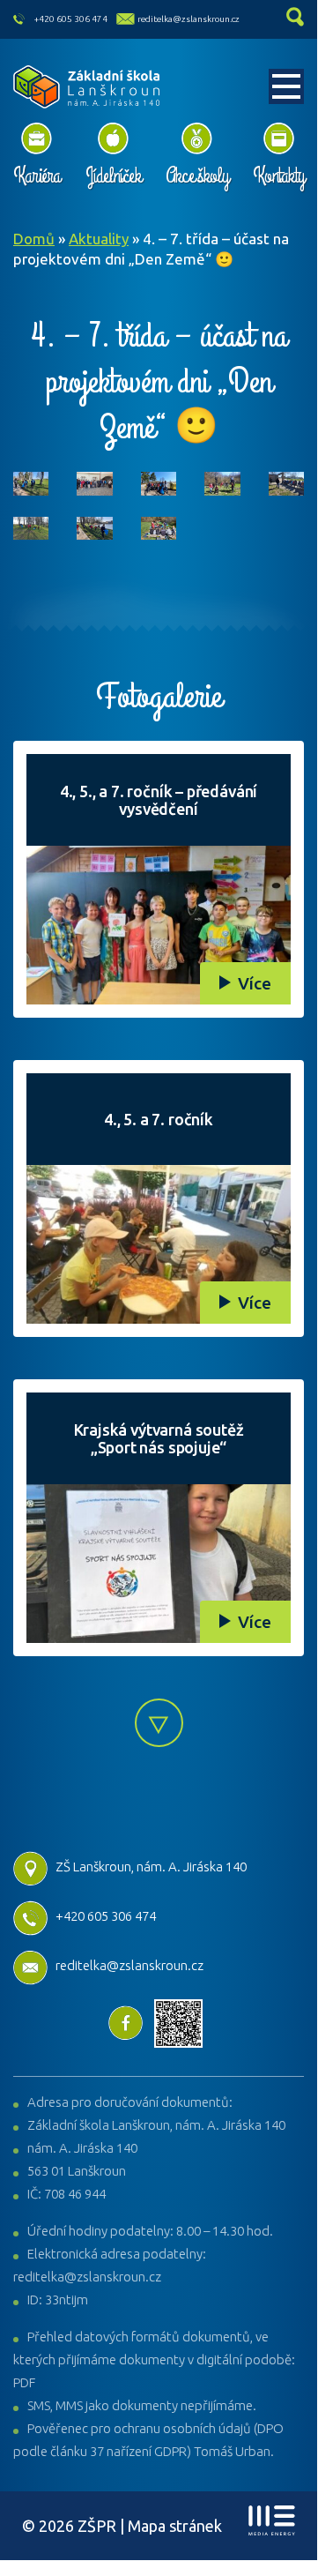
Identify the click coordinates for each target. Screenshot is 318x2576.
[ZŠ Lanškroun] (87, 87)
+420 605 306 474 (71, 19)
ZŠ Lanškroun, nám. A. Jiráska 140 (151, 1867)
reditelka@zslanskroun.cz (189, 19)
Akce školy (197, 175)
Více (255, 983)
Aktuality (99, 239)
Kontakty (278, 175)
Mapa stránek (175, 2526)
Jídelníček (113, 175)
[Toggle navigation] (286, 86)
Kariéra (37, 175)
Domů (34, 239)
